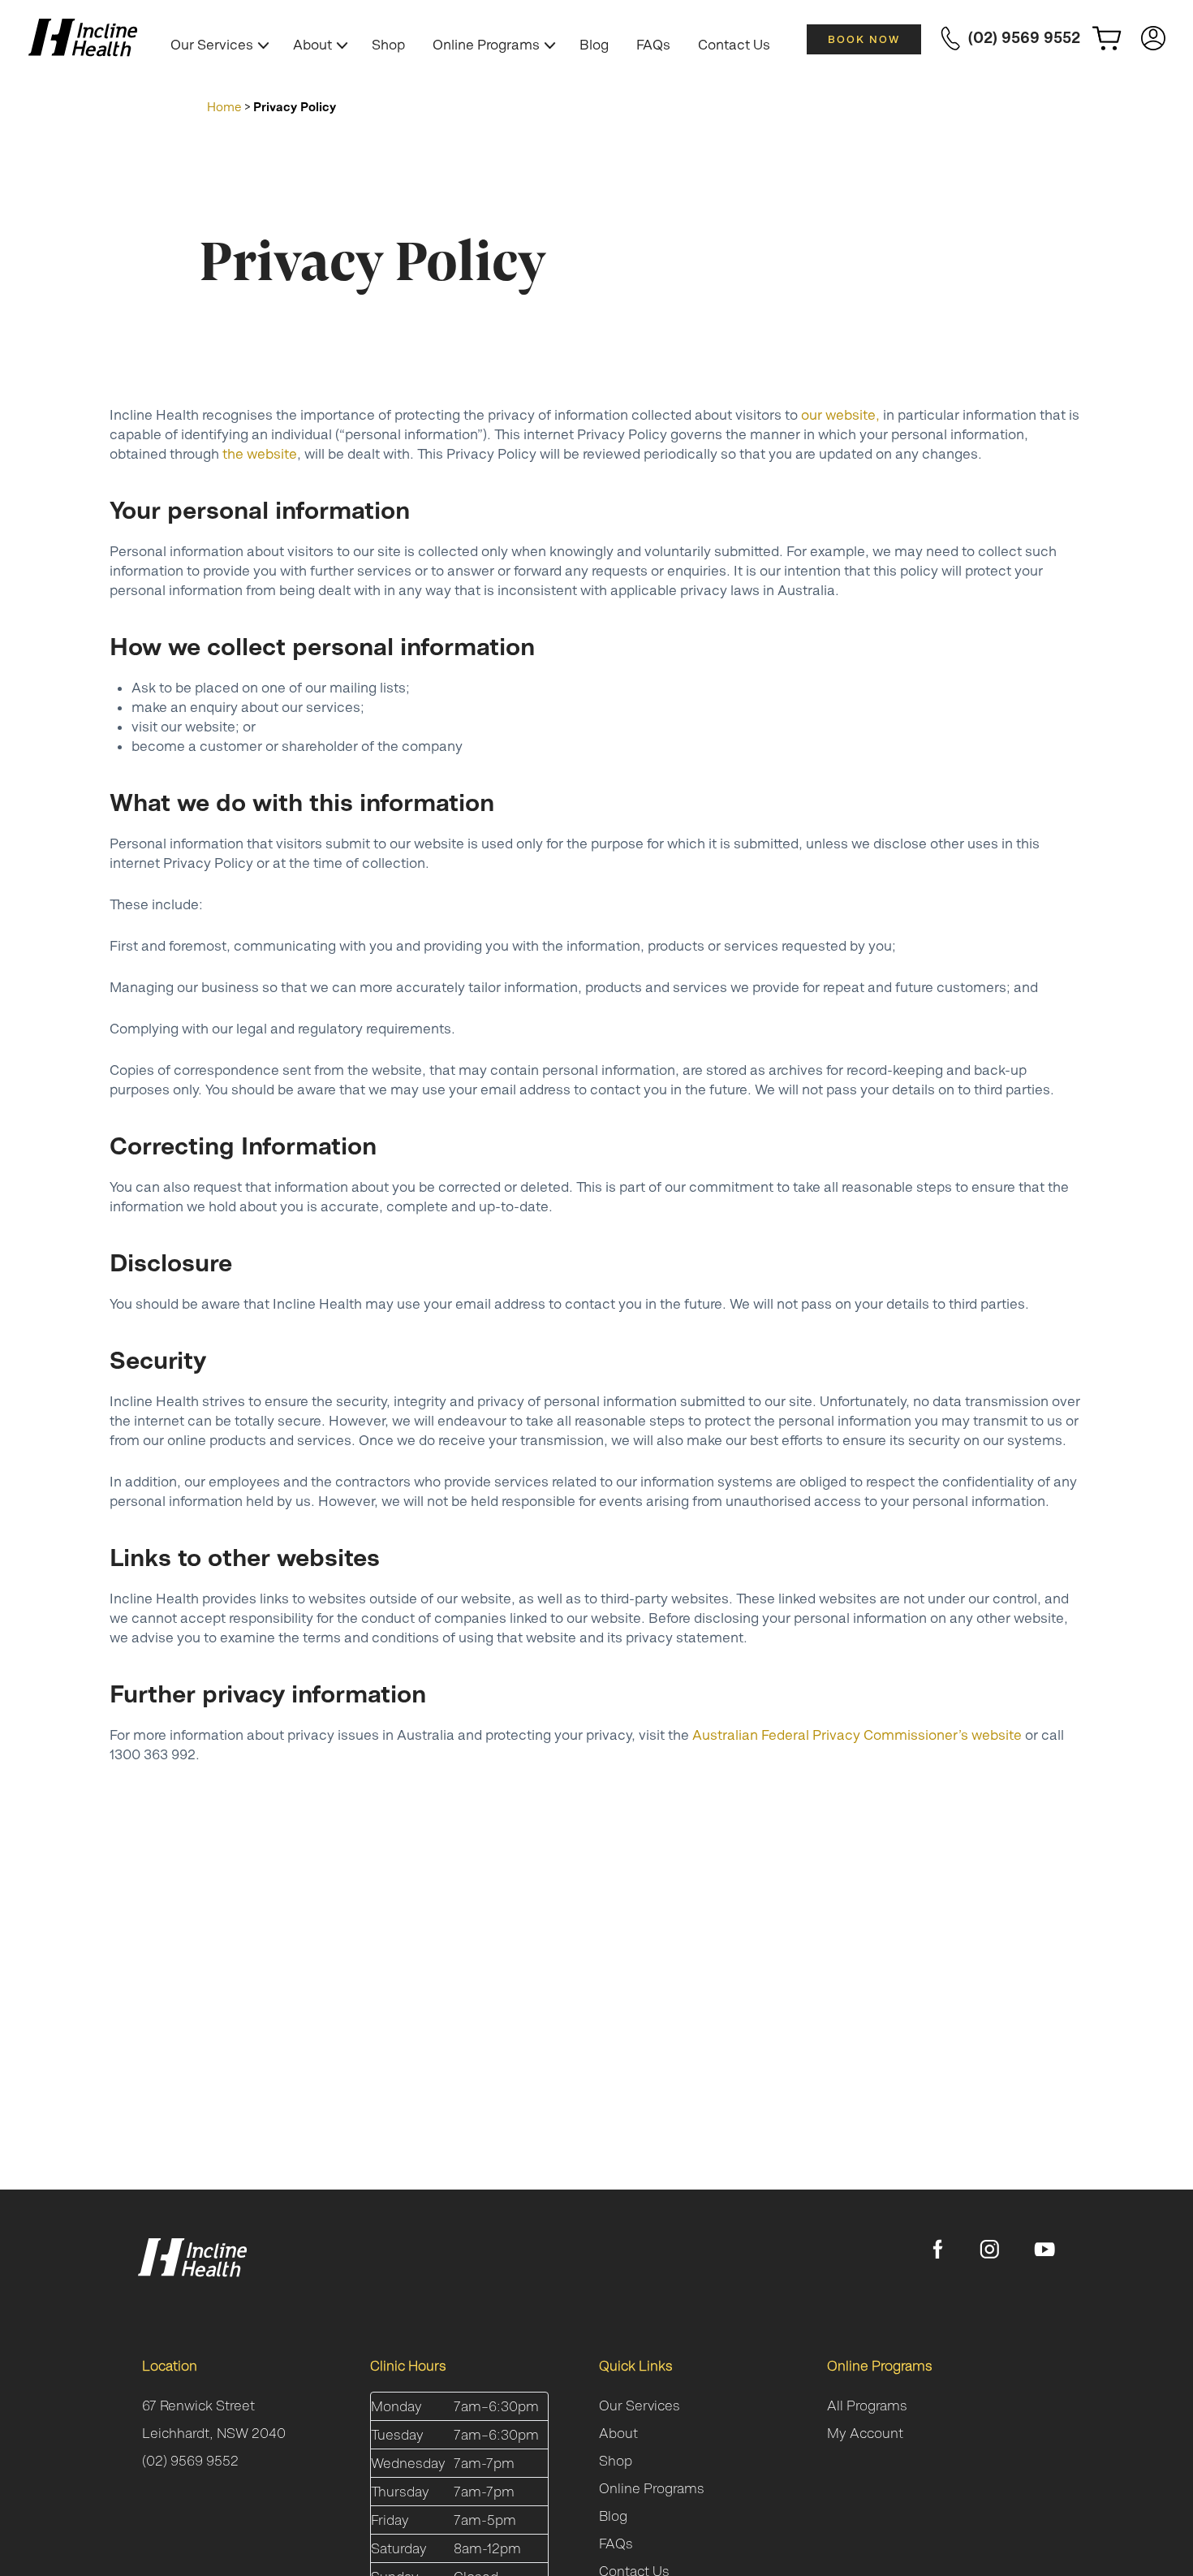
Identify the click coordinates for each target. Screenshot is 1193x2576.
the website (260, 454)
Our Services (212, 45)
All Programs (867, 2406)
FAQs (653, 45)
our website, (840, 415)
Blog (594, 45)
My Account (865, 2433)
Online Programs (486, 45)
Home (224, 107)
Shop (388, 45)
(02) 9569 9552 (190, 2461)
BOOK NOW (864, 39)
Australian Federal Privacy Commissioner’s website (857, 1735)
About (312, 45)
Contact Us (734, 45)
